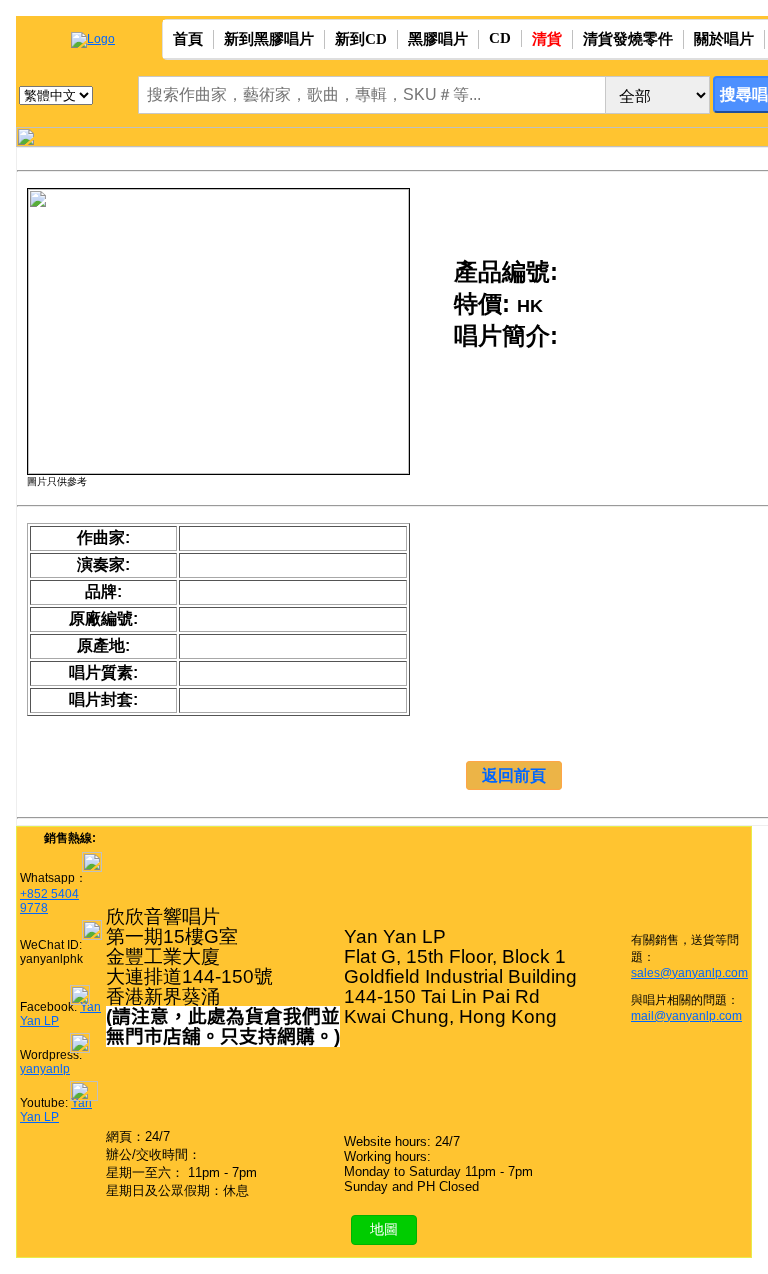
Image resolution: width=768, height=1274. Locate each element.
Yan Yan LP (56, 1110)
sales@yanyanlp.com (689, 973)
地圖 (384, 1229)
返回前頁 (514, 775)
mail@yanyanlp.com (686, 1016)
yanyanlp (45, 1069)
